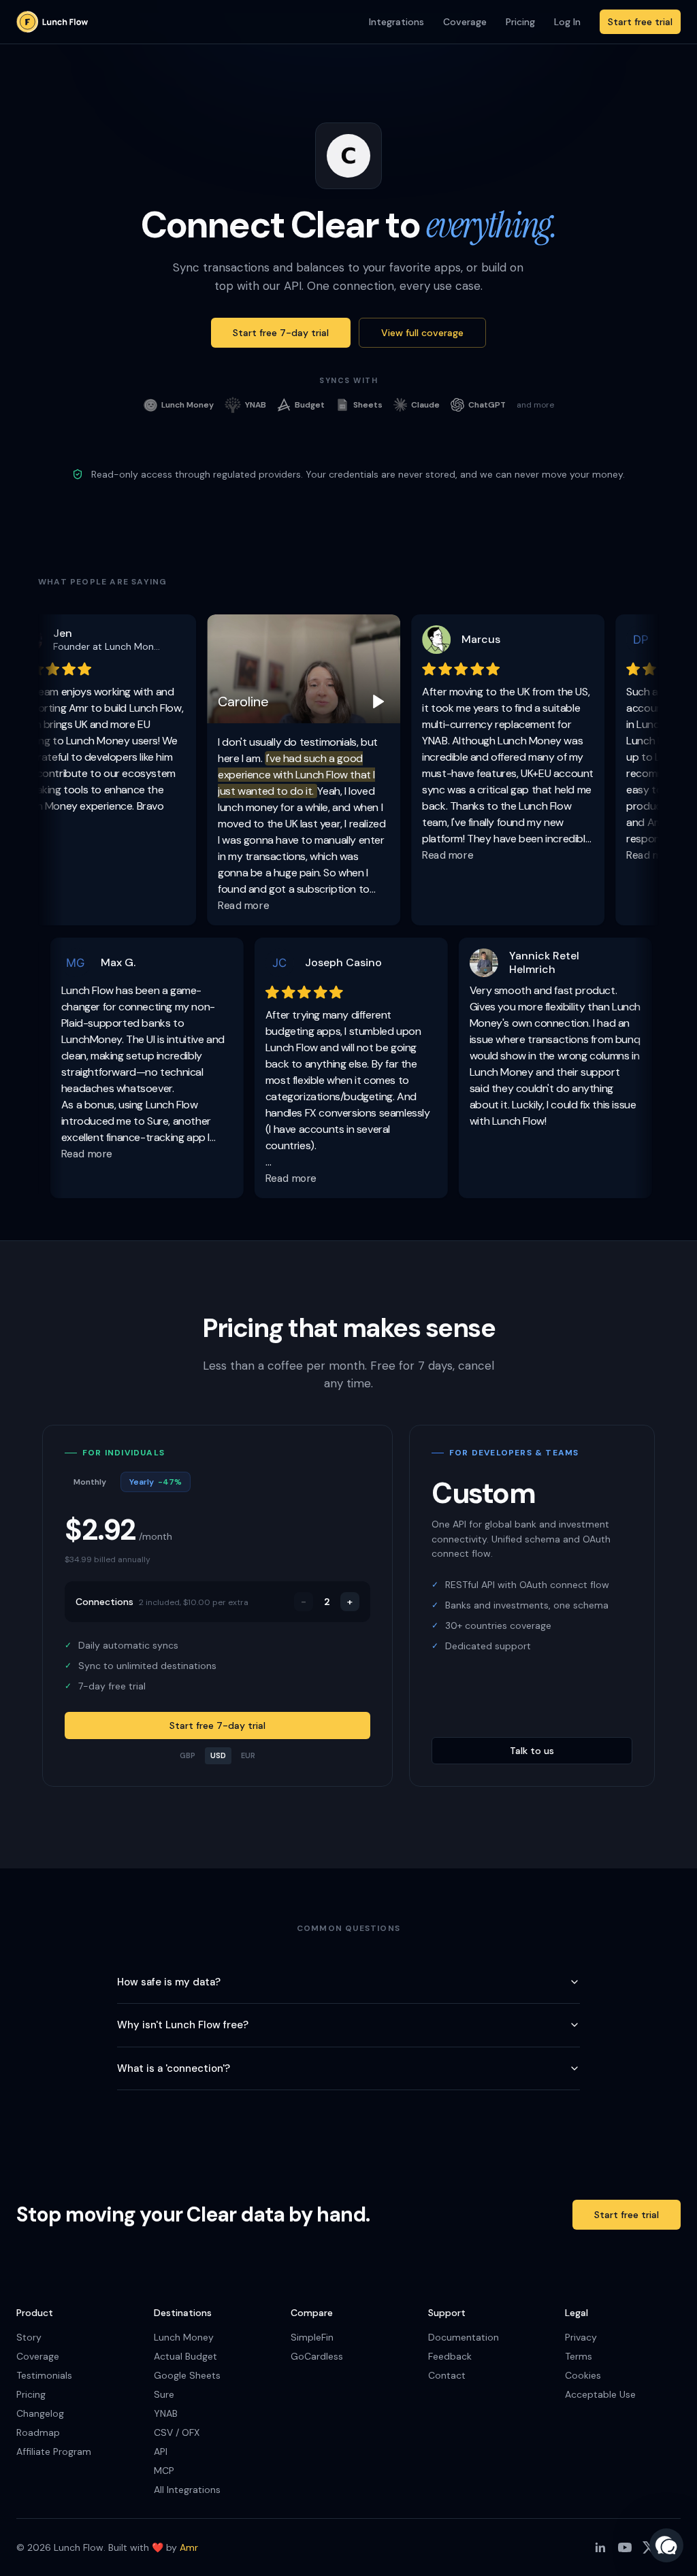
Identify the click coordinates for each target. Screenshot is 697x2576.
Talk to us (532, 1751)
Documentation (464, 2337)
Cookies (583, 2375)
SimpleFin (312, 2337)
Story (29, 2337)
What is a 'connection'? (174, 2068)
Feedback (450, 2356)
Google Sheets (187, 2375)
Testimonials (44, 2375)
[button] (666, 2545)
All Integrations (187, 2490)
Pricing (520, 22)
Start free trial (640, 22)
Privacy (581, 2337)
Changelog (40, 2413)
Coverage (465, 22)
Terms (579, 2356)
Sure (164, 2394)
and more (535, 405)
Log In (567, 22)
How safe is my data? (169, 1982)
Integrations (396, 22)
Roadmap (38, 2432)
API (161, 2451)
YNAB (166, 2413)
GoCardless (317, 2356)
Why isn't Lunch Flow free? (183, 2025)
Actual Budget (185, 2356)
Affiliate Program (54, 2451)
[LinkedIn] (600, 2547)
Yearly (156, 1482)
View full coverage (422, 333)
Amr (189, 2547)
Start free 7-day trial (281, 333)
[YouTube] (625, 2547)
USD (218, 1755)
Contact (447, 2375)
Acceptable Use (600, 2394)
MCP (164, 2471)
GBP (188, 1755)
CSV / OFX (177, 2432)
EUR (248, 1755)
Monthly (90, 1482)
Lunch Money (184, 2337)
